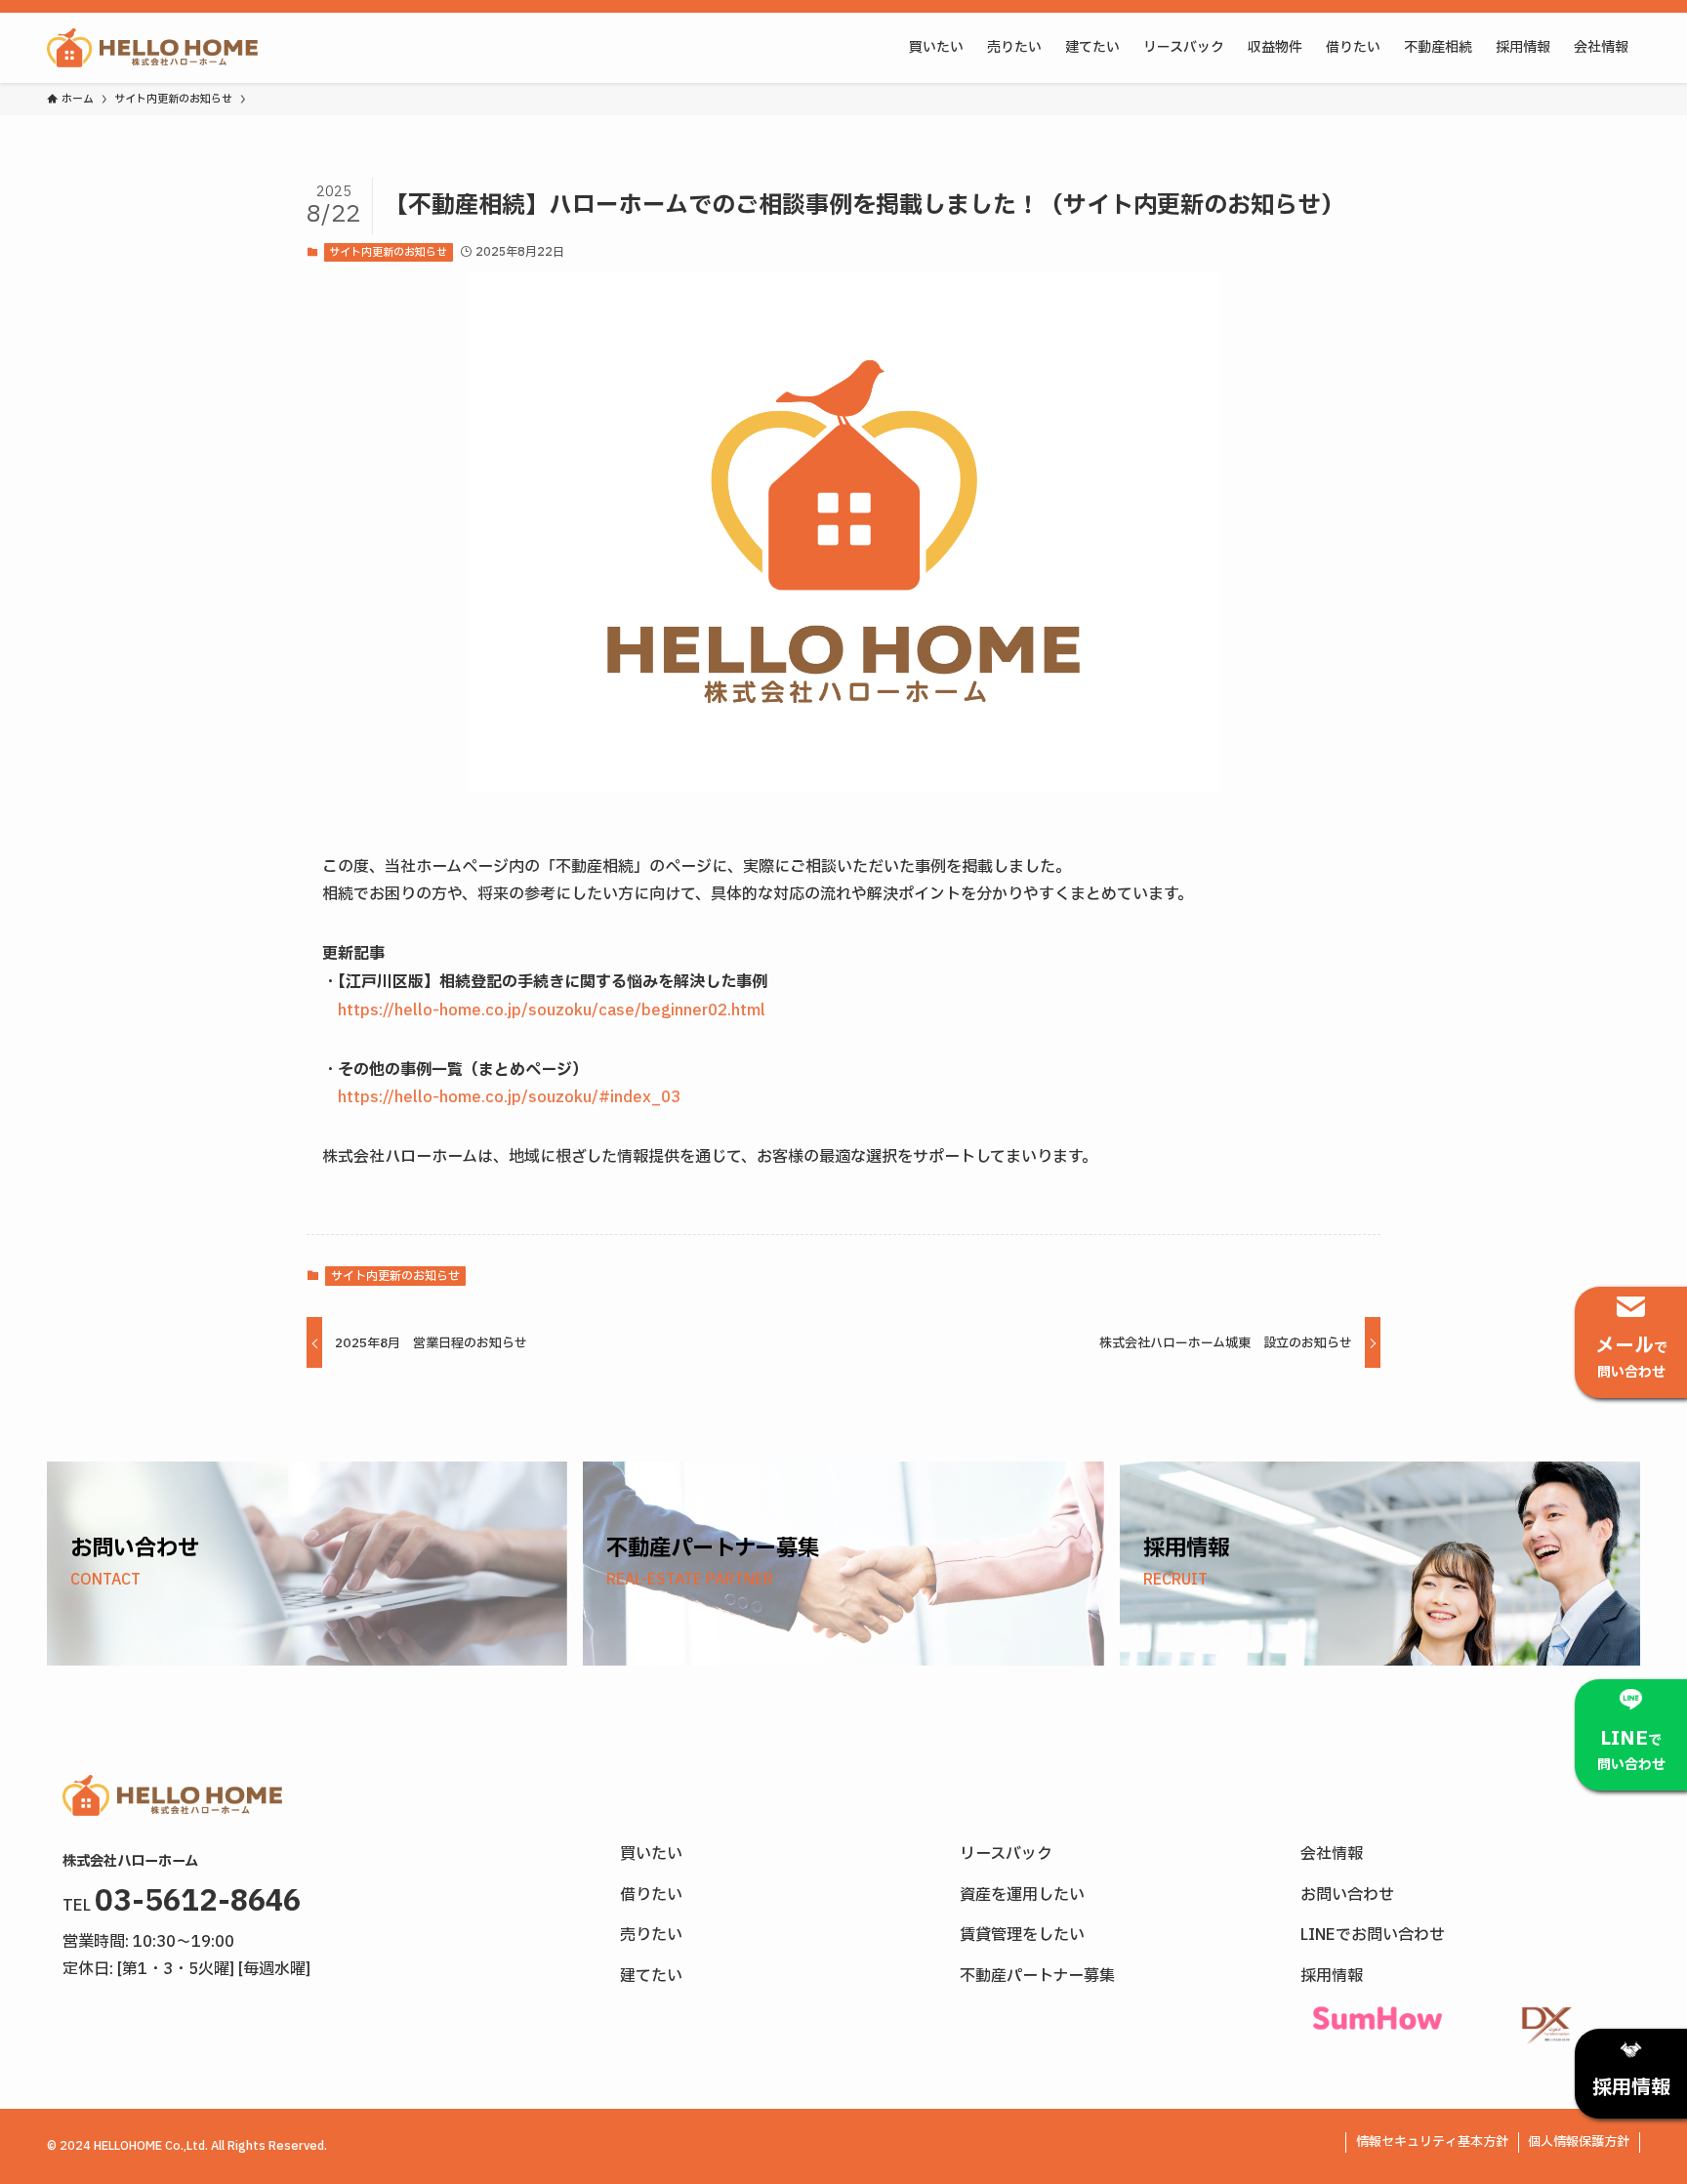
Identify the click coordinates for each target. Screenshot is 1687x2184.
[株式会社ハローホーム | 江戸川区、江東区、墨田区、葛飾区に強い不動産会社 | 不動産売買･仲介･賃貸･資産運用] (152, 48)
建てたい (651, 1976)
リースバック (1006, 1854)
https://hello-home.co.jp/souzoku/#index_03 (509, 1097)
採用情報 (1332, 1976)
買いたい (651, 1854)
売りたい (651, 1935)
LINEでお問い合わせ (1373, 1935)
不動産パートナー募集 (1037, 1976)
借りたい (651, 1895)
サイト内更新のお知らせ (388, 252)
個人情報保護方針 (1579, 2142)
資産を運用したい (1022, 1895)
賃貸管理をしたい (1022, 1935)
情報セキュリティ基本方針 (1432, 2142)
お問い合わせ (1347, 1895)
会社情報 (1332, 1854)
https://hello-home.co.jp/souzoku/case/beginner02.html (552, 1010)
